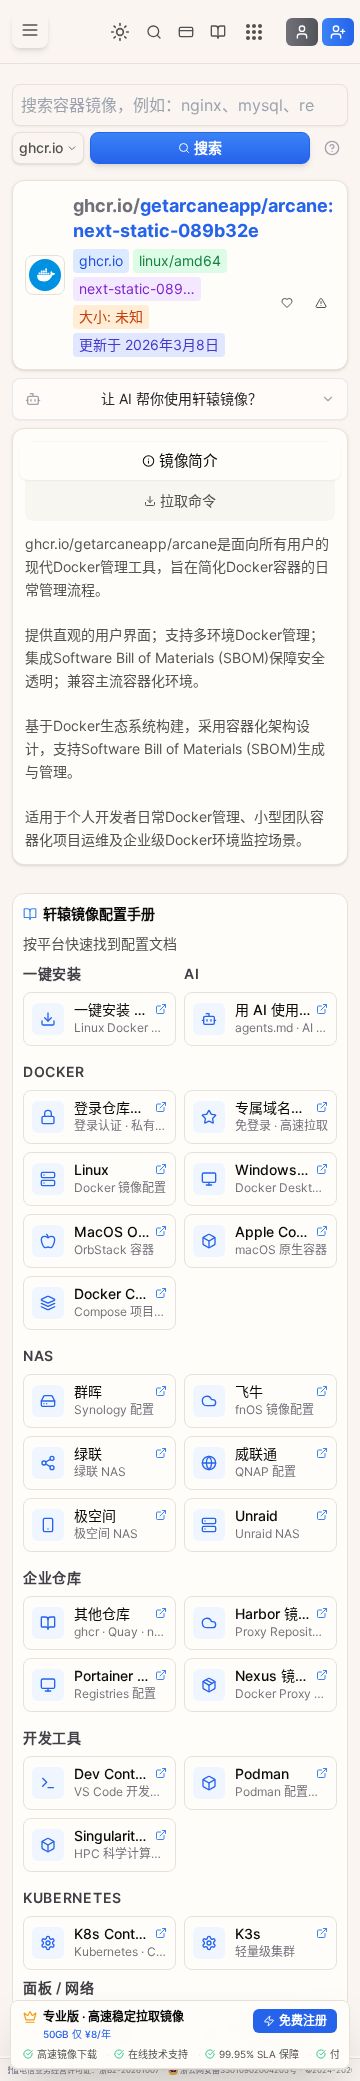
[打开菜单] (30, 30)
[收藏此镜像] (287, 303)
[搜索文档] (154, 32)
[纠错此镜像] (321, 303)
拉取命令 (188, 500)
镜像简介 (188, 461)
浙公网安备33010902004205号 (238, 2070)
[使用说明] (332, 148)
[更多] (254, 32)
